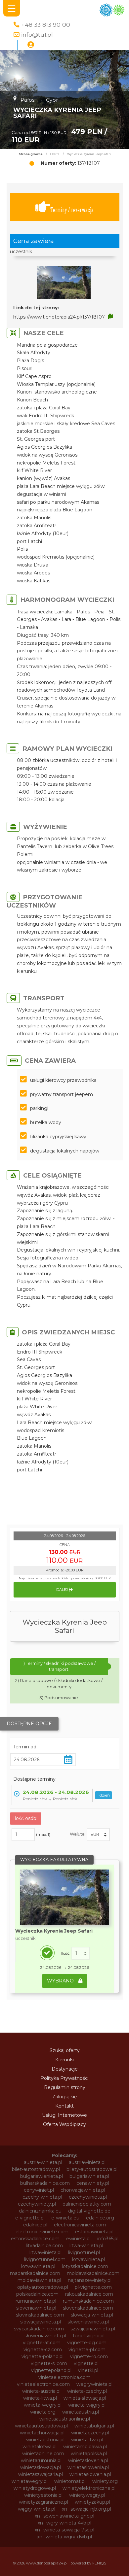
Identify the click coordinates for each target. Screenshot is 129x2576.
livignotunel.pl (84, 2252)
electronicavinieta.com (80, 2225)
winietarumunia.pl (41, 2460)
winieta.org (43, 2412)
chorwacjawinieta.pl (83, 2190)
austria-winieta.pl (43, 2162)
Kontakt (64, 2106)
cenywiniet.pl (39, 2190)
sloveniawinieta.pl (36, 2308)
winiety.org (105, 2481)
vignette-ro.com (89, 2356)
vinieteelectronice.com (43, 2384)
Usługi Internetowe (64, 2115)
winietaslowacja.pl (41, 2467)
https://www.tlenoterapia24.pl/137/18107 (59, 317)
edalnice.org (100, 2218)
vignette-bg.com (87, 2343)
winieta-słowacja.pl (85, 2398)
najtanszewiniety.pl (90, 2280)
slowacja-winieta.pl (92, 2315)
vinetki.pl (88, 2370)
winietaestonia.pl (45, 2440)
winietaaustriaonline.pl (65, 2419)
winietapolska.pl (89, 2454)
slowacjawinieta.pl (41, 2322)
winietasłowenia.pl (90, 2474)
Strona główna (31, 154)
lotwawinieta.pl (38, 2266)
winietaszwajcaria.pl (41, 2474)
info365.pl (108, 2239)
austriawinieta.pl (87, 2162)
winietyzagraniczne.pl (43, 2502)
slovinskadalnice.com (40, 2315)
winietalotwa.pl (40, 2447)
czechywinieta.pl (88, 2197)
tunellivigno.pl (89, 2336)
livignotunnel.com (45, 2259)
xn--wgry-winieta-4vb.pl (64, 2523)
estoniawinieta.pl (94, 2232)
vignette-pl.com (87, 2350)
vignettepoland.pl (51, 2370)
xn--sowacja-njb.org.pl (86, 2509)
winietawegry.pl (30, 2481)
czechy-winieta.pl (42, 2197)
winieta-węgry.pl (87, 2405)
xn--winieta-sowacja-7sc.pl (64, 2530)
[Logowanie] (31, 45)
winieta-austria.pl (41, 2391)
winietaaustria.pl (81, 2412)
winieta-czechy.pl (87, 2391)
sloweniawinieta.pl (88, 2322)
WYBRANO (61, 1981)
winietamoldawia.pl (85, 2447)
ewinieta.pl (78, 2239)
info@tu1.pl (37, 34)
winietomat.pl (70, 2481)
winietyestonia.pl (43, 2495)
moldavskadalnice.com (93, 2273)
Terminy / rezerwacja (72, 210)
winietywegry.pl (87, 2495)
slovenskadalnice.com (88, 2308)
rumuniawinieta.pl (36, 2301)
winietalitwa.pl (87, 2440)
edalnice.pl (35, 2225)
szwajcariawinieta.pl (93, 2329)
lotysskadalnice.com (85, 2266)
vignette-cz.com (43, 2350)
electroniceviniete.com (42, 2232)
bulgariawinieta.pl (89, 2176)
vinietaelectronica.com (64, 2377)
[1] (81, 1953)
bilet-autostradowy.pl (36, 2169)
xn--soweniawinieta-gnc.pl (64, 2516)
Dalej (63, 1590)
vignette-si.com (49, 2363)
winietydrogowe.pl (35, 2488)
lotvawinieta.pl (88, 2259)
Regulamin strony (65, 2087)
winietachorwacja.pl (42, 2433)
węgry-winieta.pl (37, 2509)
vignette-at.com (42, 2343)
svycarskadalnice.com (39, 2329)
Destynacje (65, 2069)
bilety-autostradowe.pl (92, 2169)
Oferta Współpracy (64, 2124)
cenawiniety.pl (93, 2183)
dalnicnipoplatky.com (87, 2204)
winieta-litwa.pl (40, 2398)
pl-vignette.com (93, 2287)
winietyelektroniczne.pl (89, 2488)
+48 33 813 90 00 (46, 25)
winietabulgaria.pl (94, 2426)
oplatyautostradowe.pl (43, 2287)
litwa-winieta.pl (86, 2246)
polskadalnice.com (37, 2294)
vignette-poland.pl (43, 2356)
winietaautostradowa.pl (41, 2426)
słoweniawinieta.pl (45, 2336)
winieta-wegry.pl (43, 2405)
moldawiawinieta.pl (39, 2280)
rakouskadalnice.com (89, 2294)
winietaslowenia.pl (88, 2467)
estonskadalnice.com (35, 2239)
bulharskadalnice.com (45, 2183)
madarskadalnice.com (35, 2273)
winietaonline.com (43, 2454)
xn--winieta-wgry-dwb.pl (64, 2537)
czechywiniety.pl (37, 2204)
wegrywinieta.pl (94, 2384)
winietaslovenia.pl (88, 2460)
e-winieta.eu (65, 2218)
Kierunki (64, 2060)
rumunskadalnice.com (88, 2301)
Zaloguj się (64, 2097)
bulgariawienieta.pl (42, 2176)
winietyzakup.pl (92, 2502)
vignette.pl (86, 2363)
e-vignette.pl (30, 2218)
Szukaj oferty (65, 2050)
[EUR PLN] (98, 1835)
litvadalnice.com (44, 2246)
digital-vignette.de (89, 2211)
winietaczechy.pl (90, 2433)
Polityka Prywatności (64, 2078)
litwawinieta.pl (45, 2252)
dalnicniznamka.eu (40, 2211)
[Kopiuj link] (110, 317)
